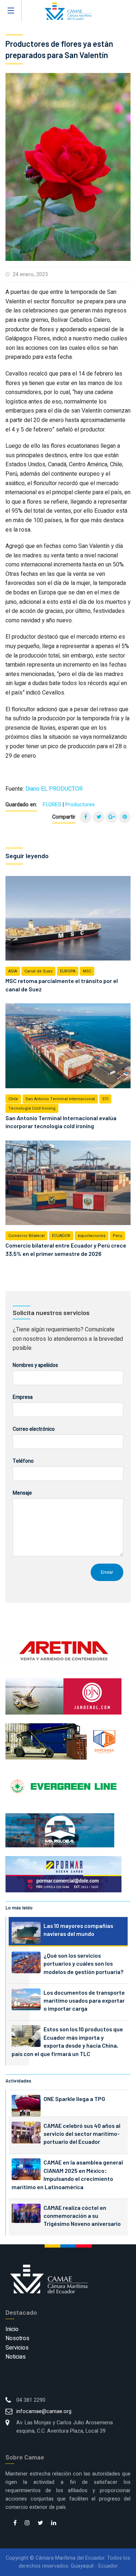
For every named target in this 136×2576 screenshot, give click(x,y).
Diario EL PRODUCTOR (54, 789)
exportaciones (92, 1236)
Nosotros (17, 2338)
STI (105, 1099)
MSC (87, 971)
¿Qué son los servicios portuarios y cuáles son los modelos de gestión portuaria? (83, 1963)
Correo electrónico (34, 1429)
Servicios (17, 2348)
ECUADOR (61, 1236)
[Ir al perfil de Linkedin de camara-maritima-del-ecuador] (54, 2523)
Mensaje (22, 1493)
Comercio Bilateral (26, 1236)
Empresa (23, 1397)
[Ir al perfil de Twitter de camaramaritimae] (40, 2523)
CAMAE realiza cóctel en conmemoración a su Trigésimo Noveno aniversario (82, 2216)
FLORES (52, 805)
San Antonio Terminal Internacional (60, 1099)
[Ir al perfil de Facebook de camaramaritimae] (15, 2523)
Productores (80, 805)
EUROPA (68, 971)
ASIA (13, 971)
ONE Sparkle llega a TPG (74, 2099)
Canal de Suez (38, 971)
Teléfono (23, 1461)
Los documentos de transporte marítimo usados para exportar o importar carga (84, 2000)
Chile (13, 1099)
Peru (118, 1236)
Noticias (16, 2357)
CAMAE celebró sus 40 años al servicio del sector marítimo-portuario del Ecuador (82, 2134)
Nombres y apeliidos (35, 1365)
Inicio (12, 2329)
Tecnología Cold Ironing (32, 1108)
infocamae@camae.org (44, 2411)
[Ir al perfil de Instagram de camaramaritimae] (27, 2523)
